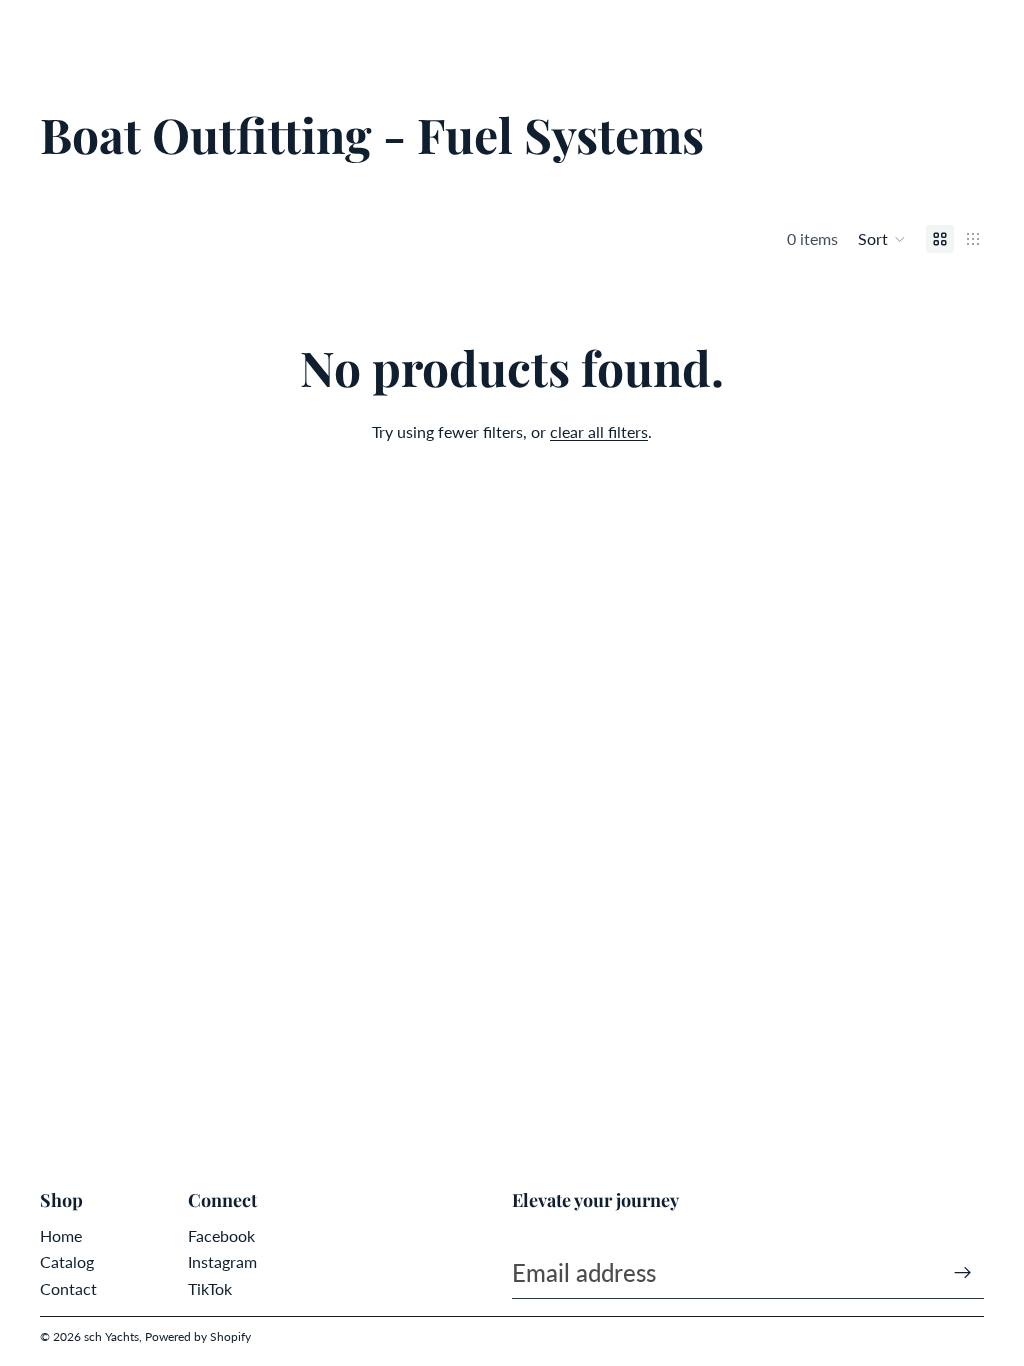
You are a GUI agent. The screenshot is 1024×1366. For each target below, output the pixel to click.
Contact (68, 1288)
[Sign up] (963, 1273)
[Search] (66, 30)
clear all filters (599, 431)
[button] (882, 239)
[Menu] (23, 30)
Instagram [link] (222, 1261)
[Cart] (1000, 30)
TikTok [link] (210, 1288)
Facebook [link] (221, 1235)
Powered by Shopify (198, 1336)
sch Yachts (111, 1336)
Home (61, 1235)
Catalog (67, 1261)
